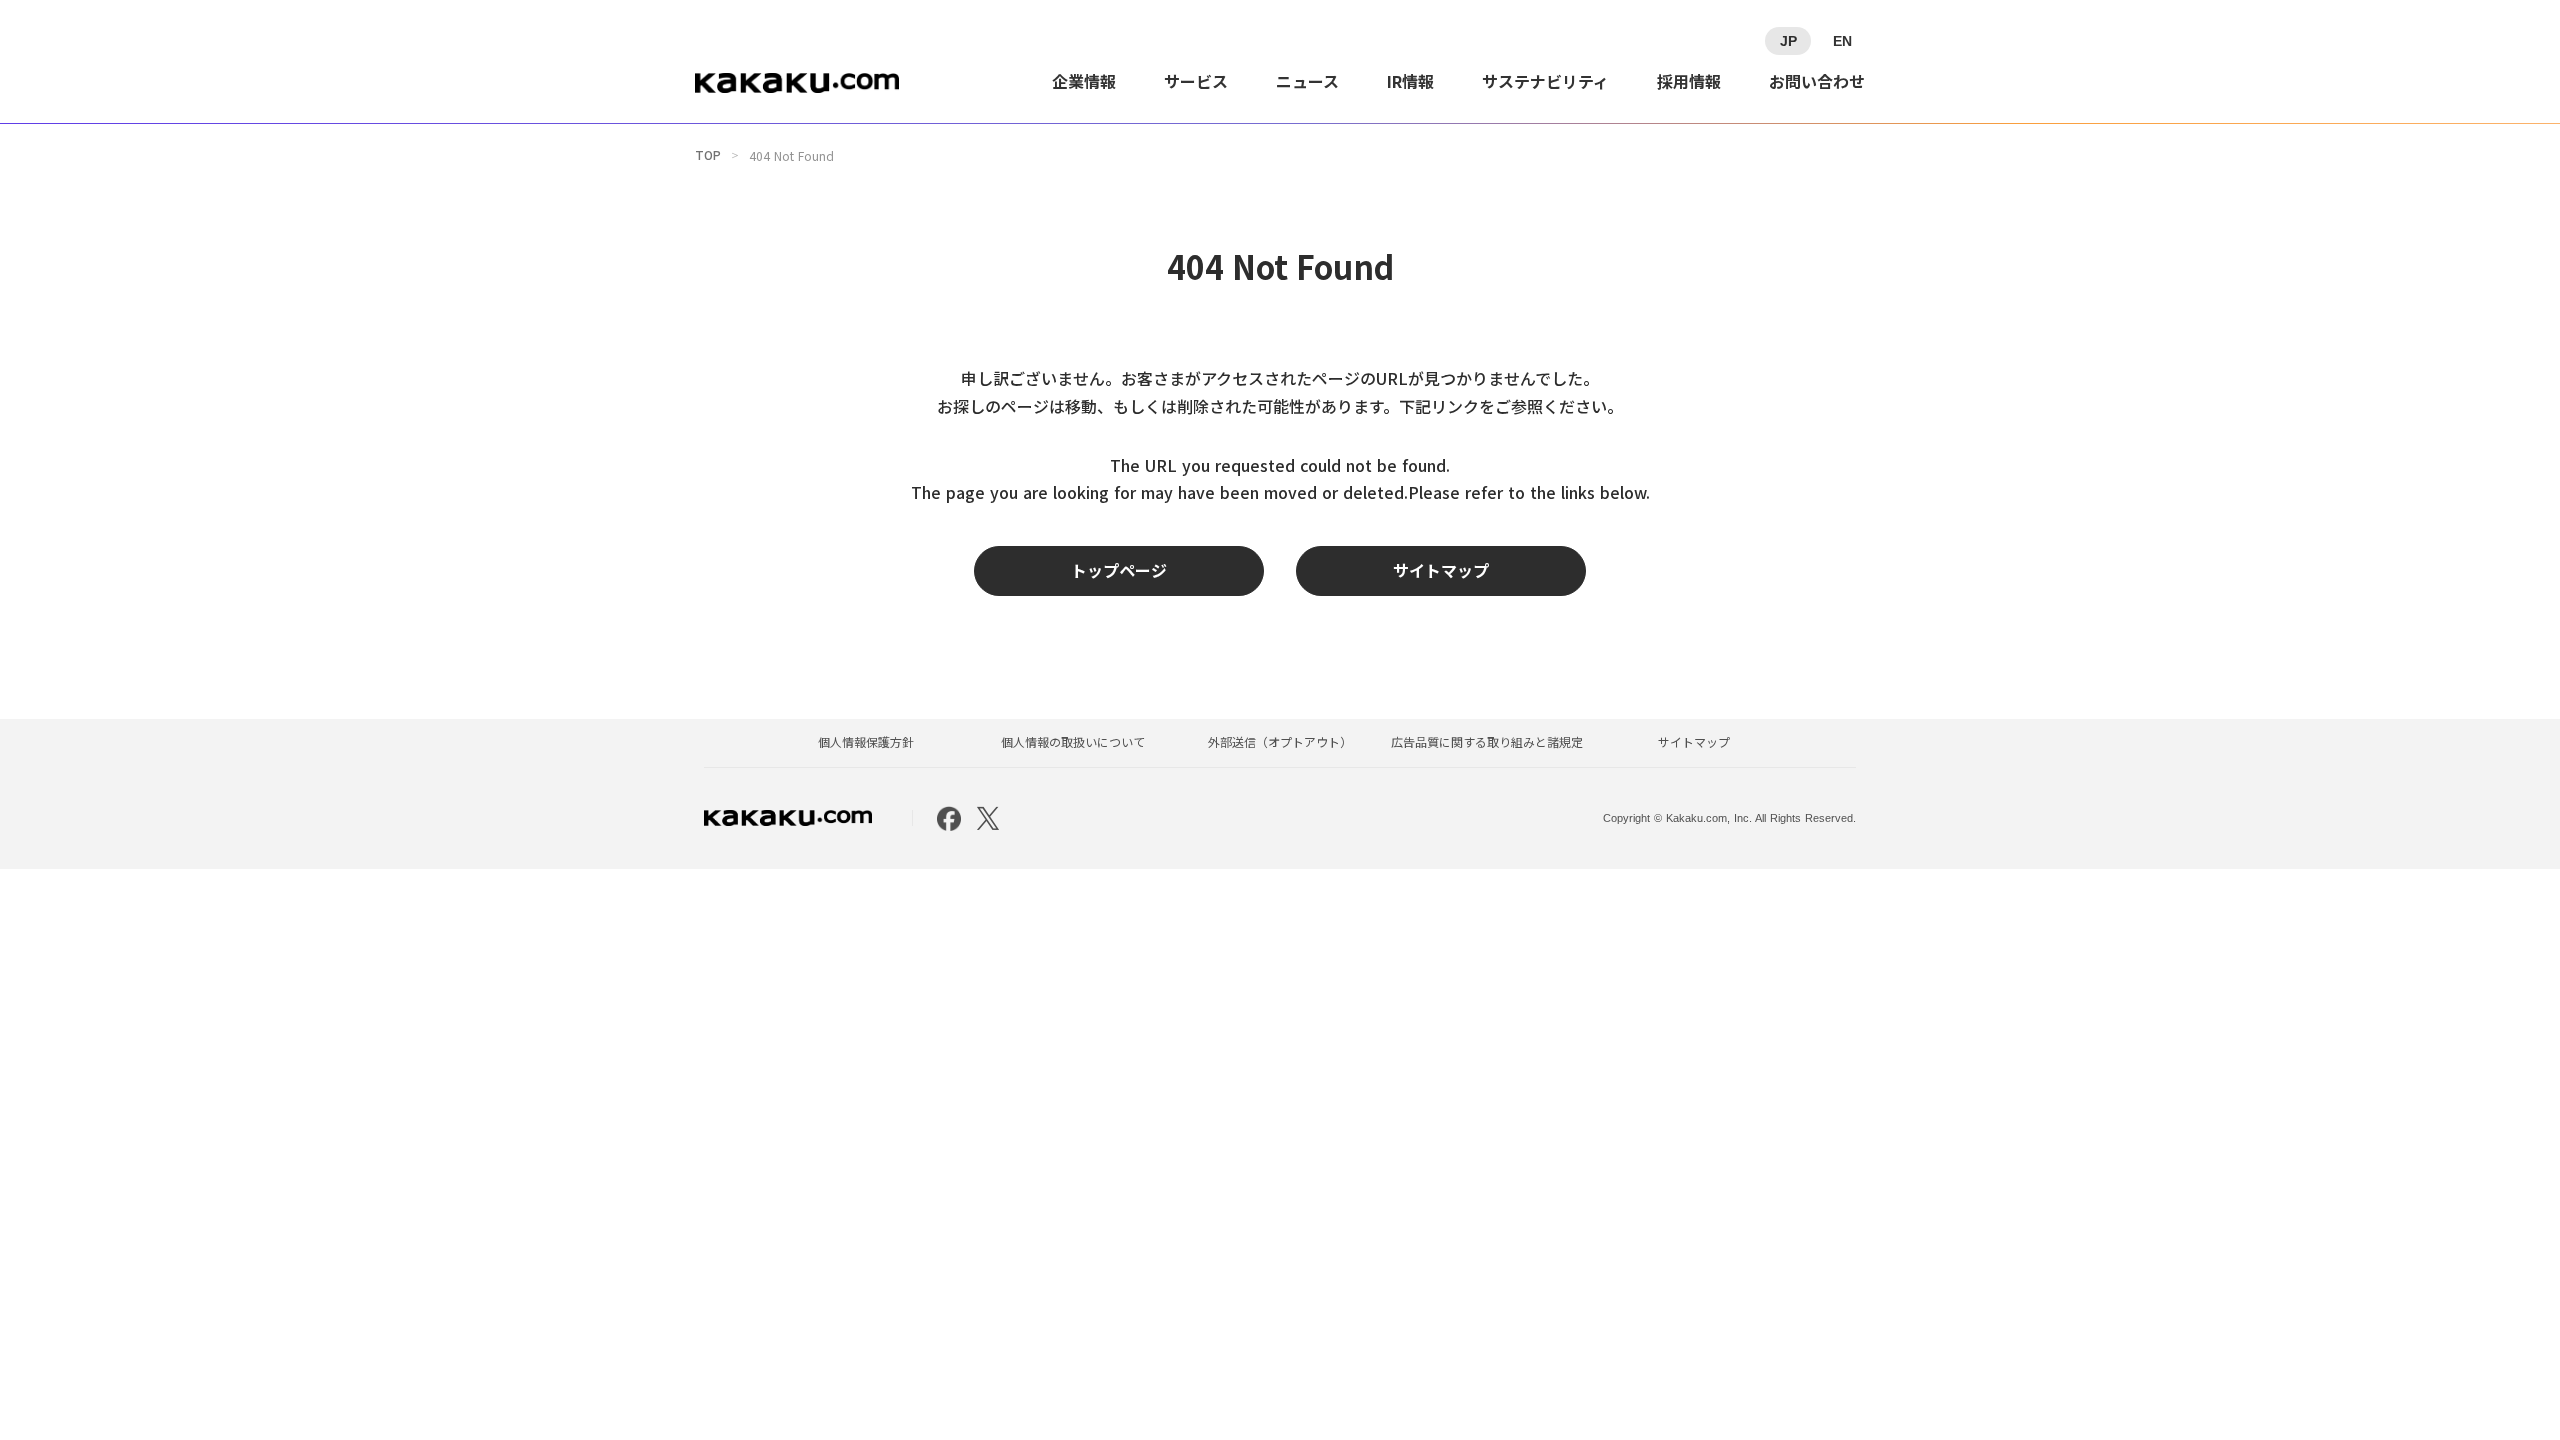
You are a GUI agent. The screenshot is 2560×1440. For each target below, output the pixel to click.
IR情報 (1410, 81)
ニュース (1307, 81)
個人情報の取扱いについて (1073, 742)
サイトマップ (1694, 742)
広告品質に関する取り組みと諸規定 (1487, 742)
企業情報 (1084, 81)
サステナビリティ (1545, 81)
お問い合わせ (1817, 81)
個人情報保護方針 (866, 742)
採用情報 (1689, 81)
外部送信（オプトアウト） (1280, 742)
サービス (1196, 81)
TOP (708, 155)
